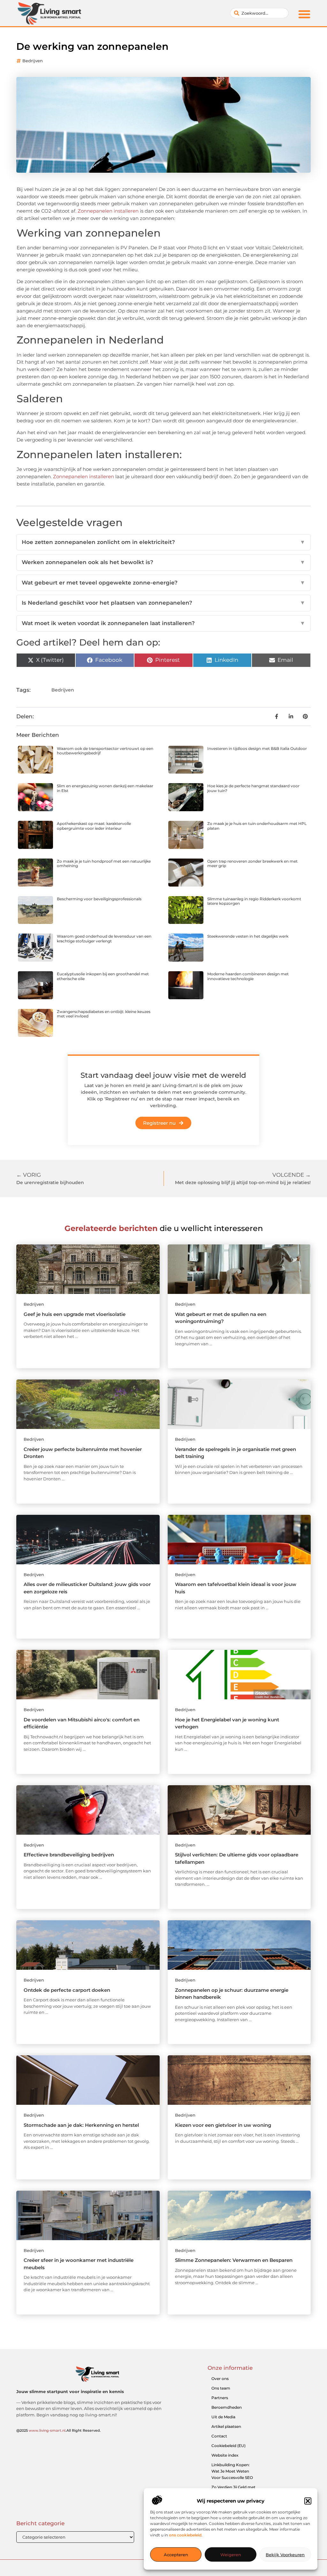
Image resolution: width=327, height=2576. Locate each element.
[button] (308, 2501)
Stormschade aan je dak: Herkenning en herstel (81, 2125)
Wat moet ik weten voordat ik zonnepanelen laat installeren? (163, 623)
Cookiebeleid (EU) (228, 2446)
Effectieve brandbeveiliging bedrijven (69, 1855)
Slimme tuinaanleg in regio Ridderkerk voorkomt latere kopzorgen (254, 901)
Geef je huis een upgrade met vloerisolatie (75, 1314)
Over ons (220, 2379)
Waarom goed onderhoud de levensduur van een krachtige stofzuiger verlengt (104, 938)
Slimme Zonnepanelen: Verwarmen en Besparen (234, 2260)
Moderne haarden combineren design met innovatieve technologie (248, 976)
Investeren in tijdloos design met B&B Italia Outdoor (257, 748)
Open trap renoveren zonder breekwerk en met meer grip (252, 863)
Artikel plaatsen (226, 2426)
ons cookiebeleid (185, 2535)
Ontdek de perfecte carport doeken (67, 1990)
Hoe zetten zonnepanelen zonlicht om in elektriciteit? (163, 542)
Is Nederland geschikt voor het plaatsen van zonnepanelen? (163, 603)
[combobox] (259, 13)
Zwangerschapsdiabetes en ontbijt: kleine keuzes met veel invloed (104, 1014)
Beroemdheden (227, 2407)
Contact (219, 2436)
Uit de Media (223, 2417)
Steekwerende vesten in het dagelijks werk (248, 936)
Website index (225, 2455)
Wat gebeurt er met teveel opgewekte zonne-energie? (163, 583)
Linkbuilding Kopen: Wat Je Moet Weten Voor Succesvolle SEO (232, 2471)
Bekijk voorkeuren (285, 2555)
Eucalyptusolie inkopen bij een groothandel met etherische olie (103, 976)
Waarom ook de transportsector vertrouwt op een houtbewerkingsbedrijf (105, 751)
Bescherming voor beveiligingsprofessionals (99, 899)
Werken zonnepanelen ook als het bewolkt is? (163, 562)
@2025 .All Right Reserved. (59, 2430)
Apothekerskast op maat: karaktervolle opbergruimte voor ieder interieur (94, 826)
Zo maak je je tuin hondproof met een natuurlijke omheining (104, 863)
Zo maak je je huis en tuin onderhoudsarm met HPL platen (257, 826)
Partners (220, 2398)
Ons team (221, 2388)
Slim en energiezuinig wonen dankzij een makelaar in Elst (105, 788)
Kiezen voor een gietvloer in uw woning (223, 2125)
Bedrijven (33, 61)
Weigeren (231, 2555)
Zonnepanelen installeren (108, 211)
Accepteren (176, 2555)
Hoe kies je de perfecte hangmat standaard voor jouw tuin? (253, 788)
